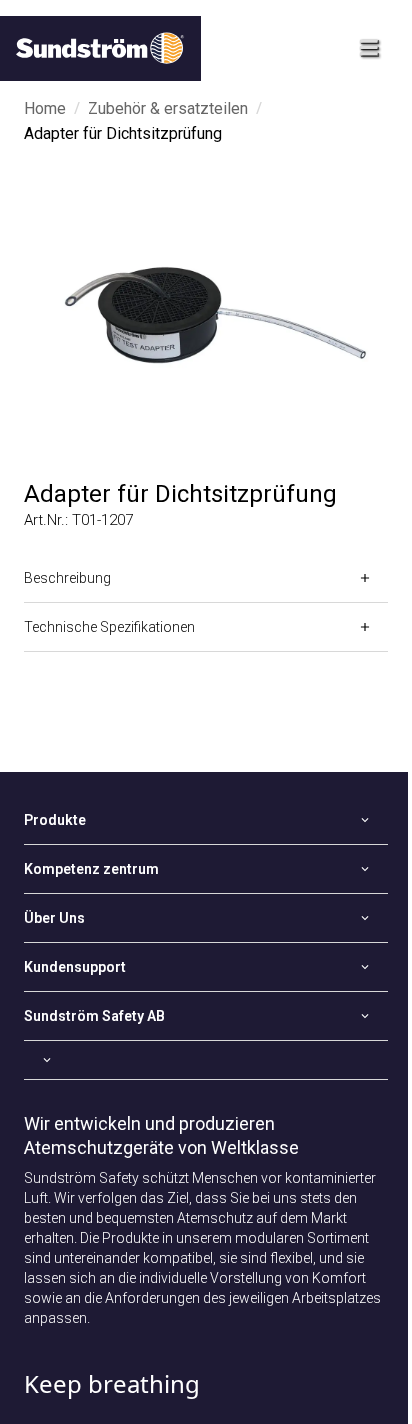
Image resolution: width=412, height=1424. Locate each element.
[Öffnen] (206, 1060)
